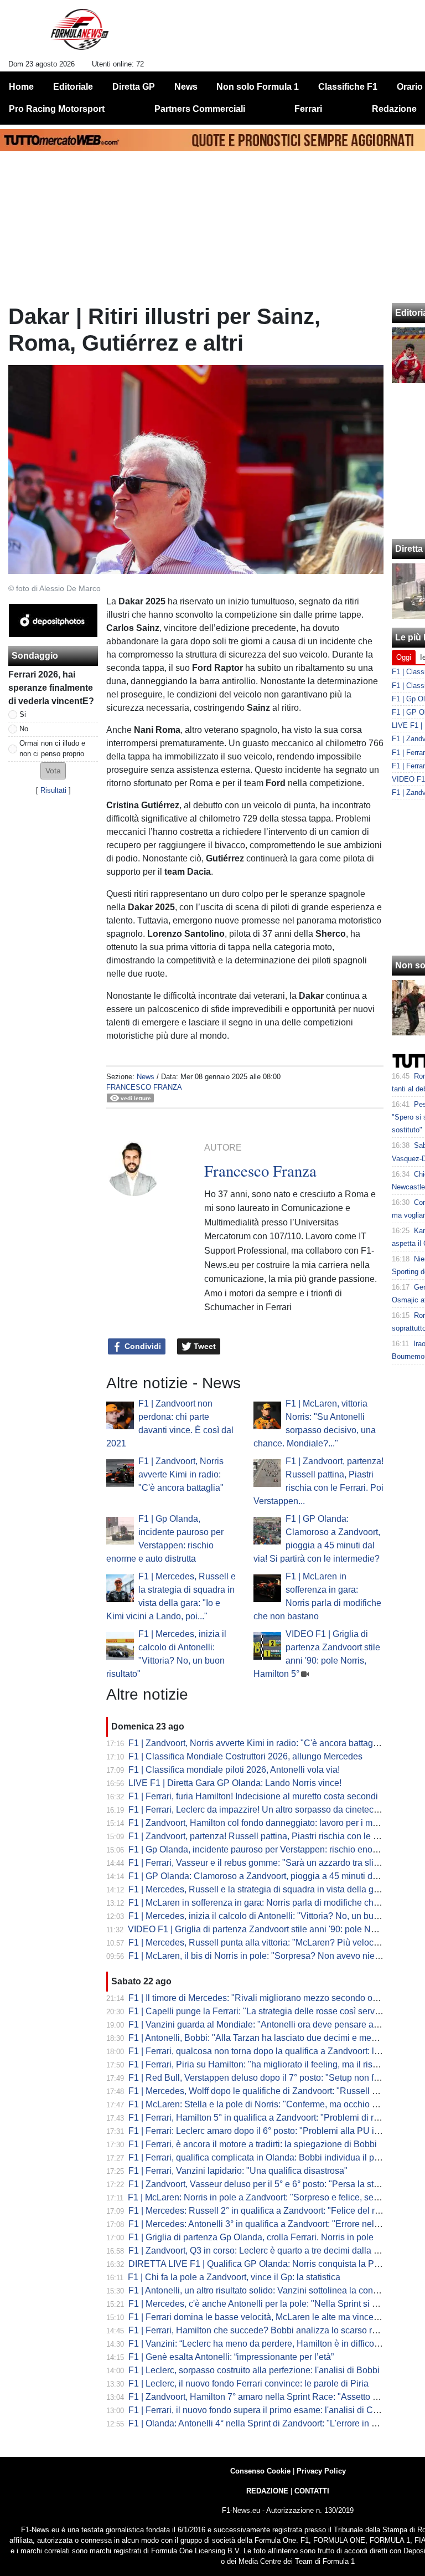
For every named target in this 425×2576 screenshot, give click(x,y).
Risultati (53, 790)
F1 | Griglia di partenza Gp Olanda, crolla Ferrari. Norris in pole (251, 2237)
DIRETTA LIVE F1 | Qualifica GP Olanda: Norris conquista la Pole (257, 2264)
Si (23, 714)
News (146, 1077)
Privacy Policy (321, 2471)
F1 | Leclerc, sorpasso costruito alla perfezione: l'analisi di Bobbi (254, 2370)
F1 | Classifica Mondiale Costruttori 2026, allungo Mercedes (245, 1756)
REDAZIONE (267, 2491)
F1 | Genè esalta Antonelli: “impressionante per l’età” (231, 2357)
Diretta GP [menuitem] (134, 87)
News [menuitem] (186, 87)
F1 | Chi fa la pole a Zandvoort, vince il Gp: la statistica (234, 2277)
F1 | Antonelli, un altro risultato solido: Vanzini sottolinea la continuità (263, 2290)
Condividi (142, 1346)
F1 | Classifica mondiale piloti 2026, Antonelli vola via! (234, 1770)
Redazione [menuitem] (394, 109)
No (24, 729)
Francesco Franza (144, 1087)
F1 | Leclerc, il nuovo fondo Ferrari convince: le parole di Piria (248, 2383)
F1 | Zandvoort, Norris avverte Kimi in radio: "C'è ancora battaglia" (181, 1474)
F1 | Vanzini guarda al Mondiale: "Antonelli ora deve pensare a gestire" (267, 2025)
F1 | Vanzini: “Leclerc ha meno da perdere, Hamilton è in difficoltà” (257, 2344)
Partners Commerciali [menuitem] (200, 109)
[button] (53, 771)
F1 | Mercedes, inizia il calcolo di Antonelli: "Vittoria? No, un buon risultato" (274, 1916)
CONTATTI (312, 2491)
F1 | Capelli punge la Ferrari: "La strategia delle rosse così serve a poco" (270, 2011)
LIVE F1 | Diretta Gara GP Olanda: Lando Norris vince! (235, 1783)
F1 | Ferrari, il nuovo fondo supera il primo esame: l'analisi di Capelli (261, 2410)
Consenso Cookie (260, 2471)
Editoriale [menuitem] (73, 87)
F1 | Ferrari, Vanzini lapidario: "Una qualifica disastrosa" (238, 2171)
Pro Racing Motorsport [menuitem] (57, 109)
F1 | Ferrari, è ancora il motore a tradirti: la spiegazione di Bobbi (253, 2144)
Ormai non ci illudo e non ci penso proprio (52, 748)
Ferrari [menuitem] (308, 109)
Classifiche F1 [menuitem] (348, 87)
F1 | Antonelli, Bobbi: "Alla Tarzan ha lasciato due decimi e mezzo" (258, 2038)
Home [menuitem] (21, 87)
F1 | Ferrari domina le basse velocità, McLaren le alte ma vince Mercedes (271, 2317)
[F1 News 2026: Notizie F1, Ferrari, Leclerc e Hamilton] (79, 34)
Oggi (404, 657)
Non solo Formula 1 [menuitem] (258, 87)
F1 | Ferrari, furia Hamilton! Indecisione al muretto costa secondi (253, 1796)
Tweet (204, 1346)
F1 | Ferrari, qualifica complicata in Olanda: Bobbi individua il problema (267, 2157)
